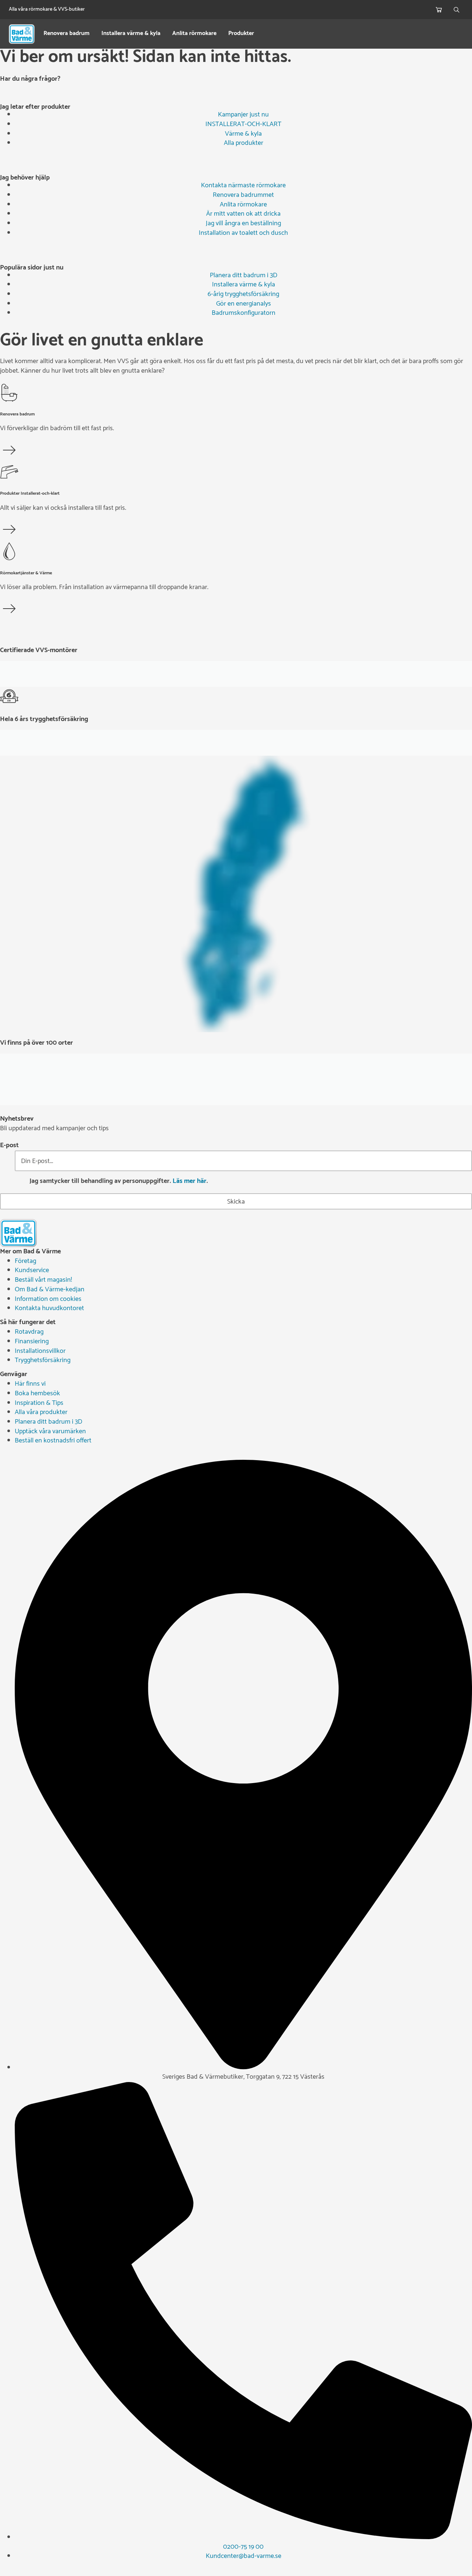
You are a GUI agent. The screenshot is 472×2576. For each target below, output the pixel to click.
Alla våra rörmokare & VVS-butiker (47, 9)
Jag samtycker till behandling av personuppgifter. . (119, 1181)
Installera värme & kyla (131, 34)
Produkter (241, 34)
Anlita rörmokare (194, 34)
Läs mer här (190, 1181)
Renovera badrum (67, 34)
